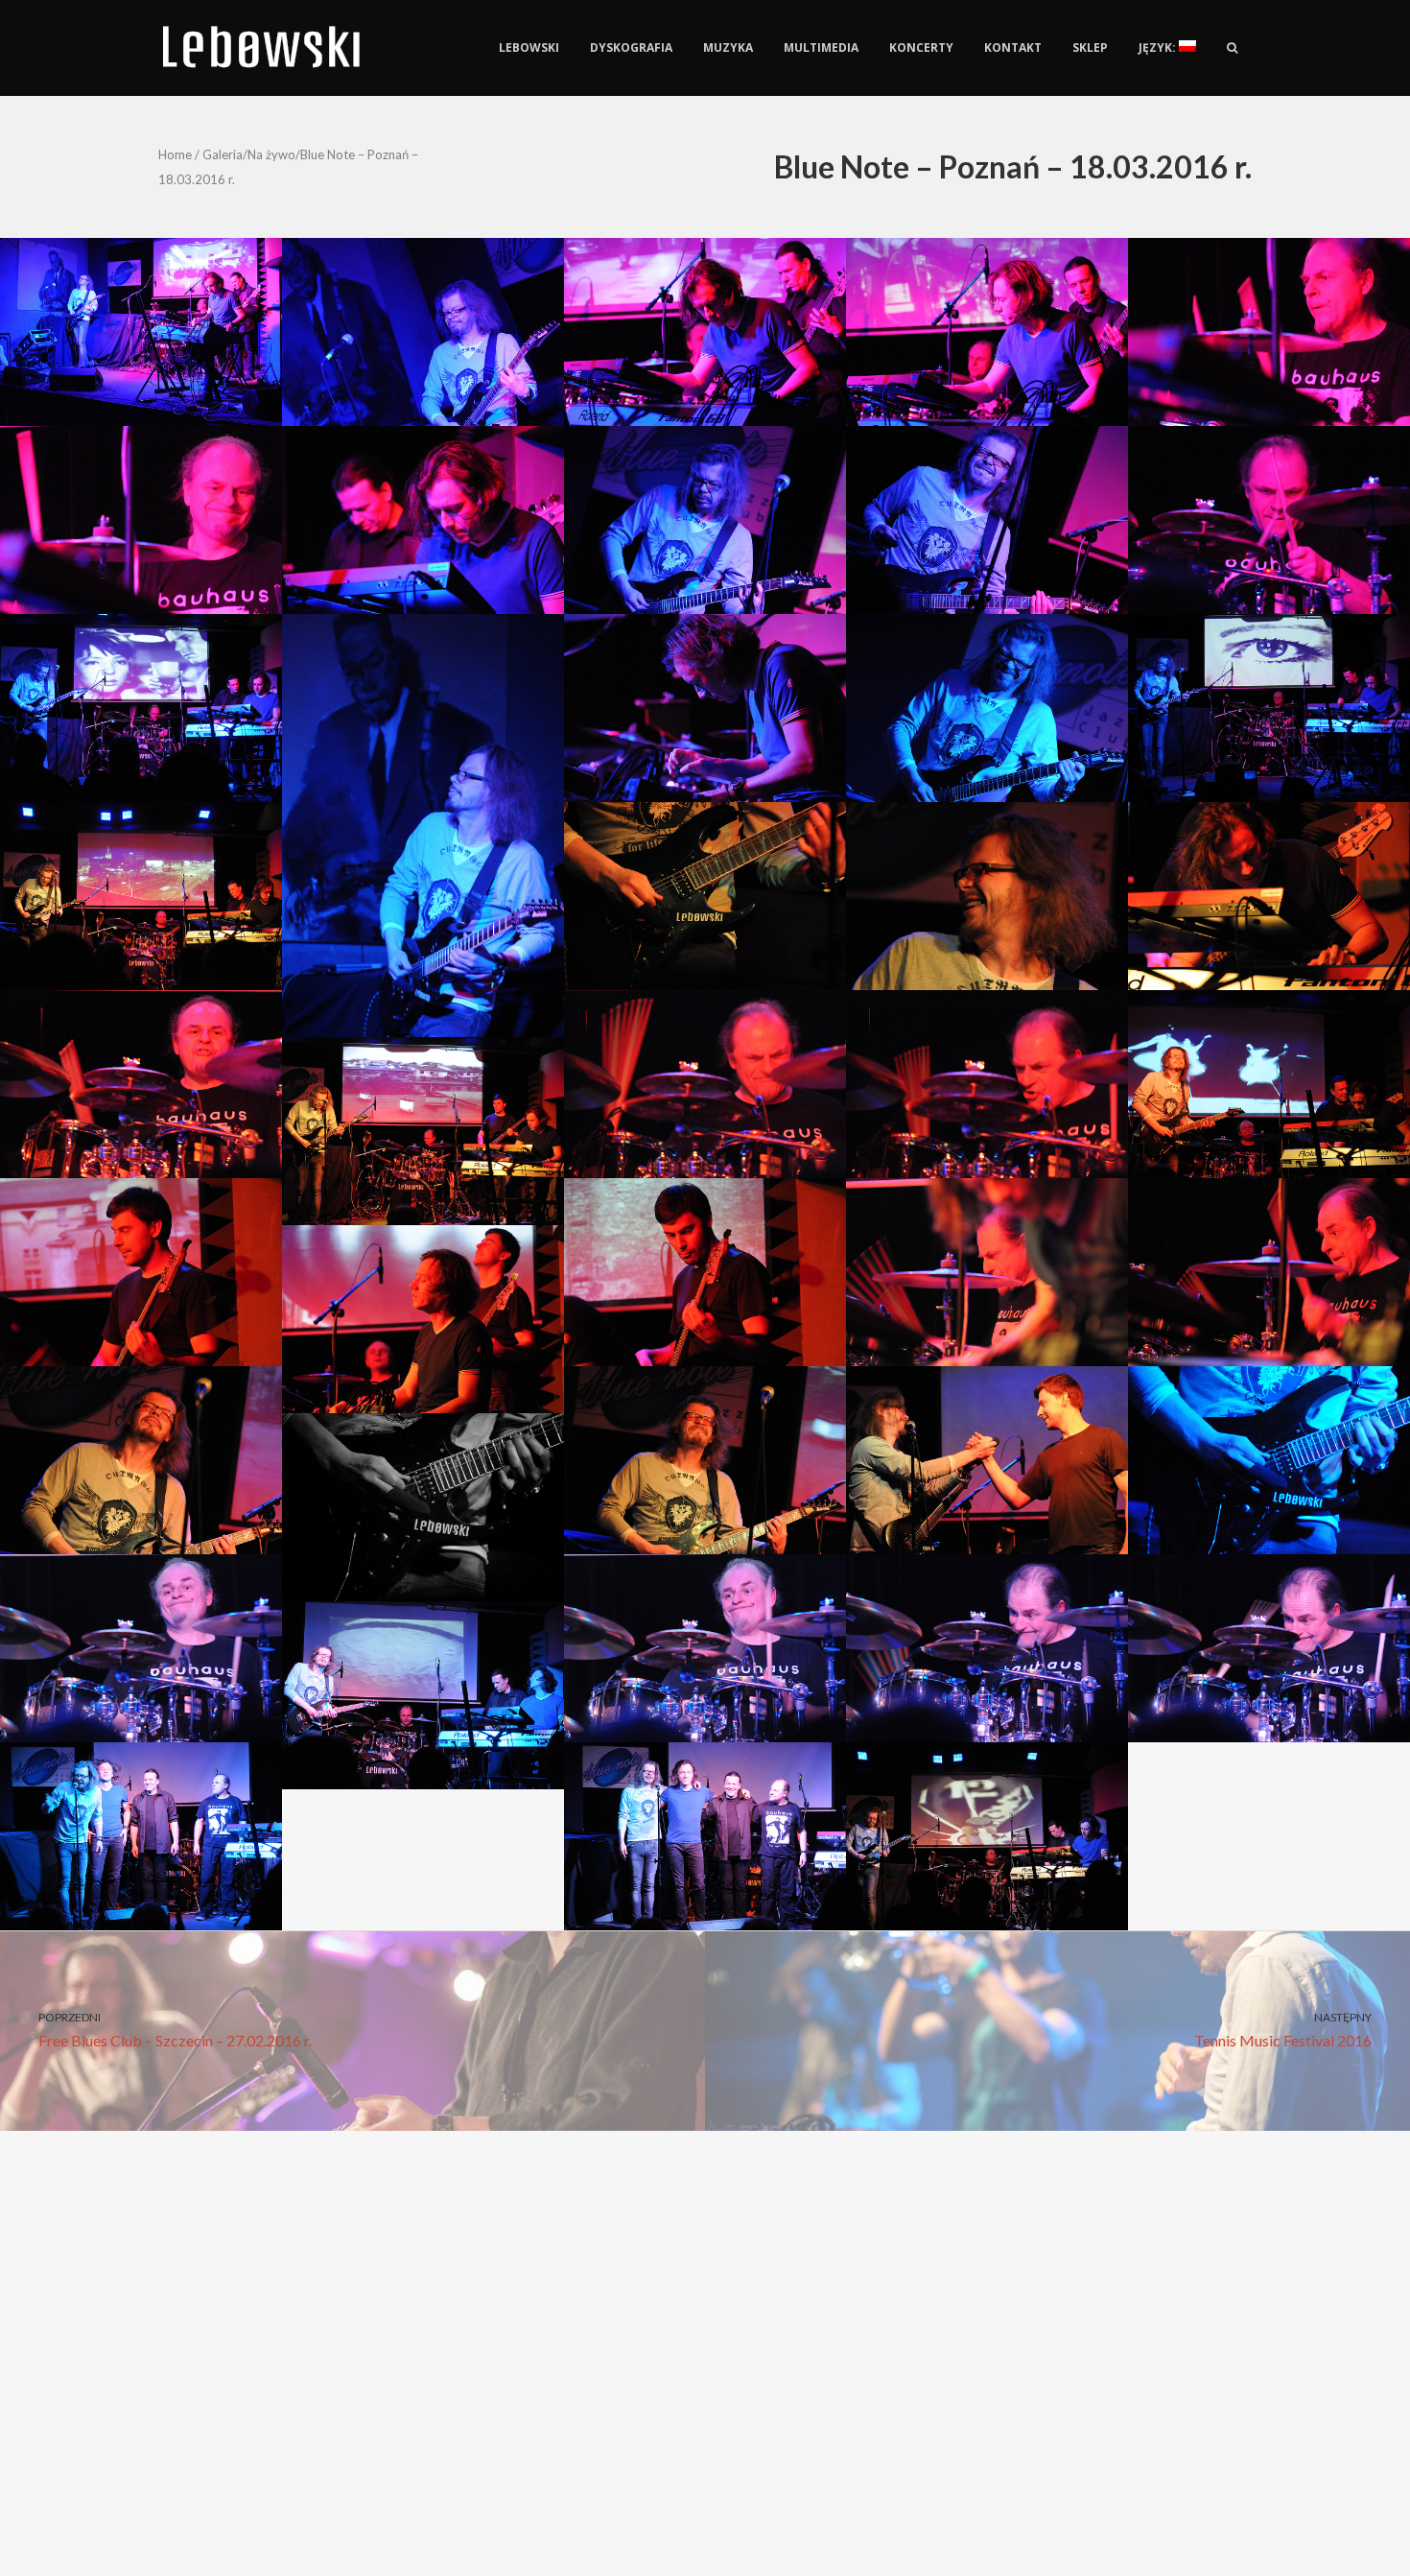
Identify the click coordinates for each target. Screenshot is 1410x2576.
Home (175, 154)
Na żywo (271, 154)
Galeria (223, 154)
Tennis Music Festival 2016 (1283, 2030)
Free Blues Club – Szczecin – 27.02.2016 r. (175, 2030)
